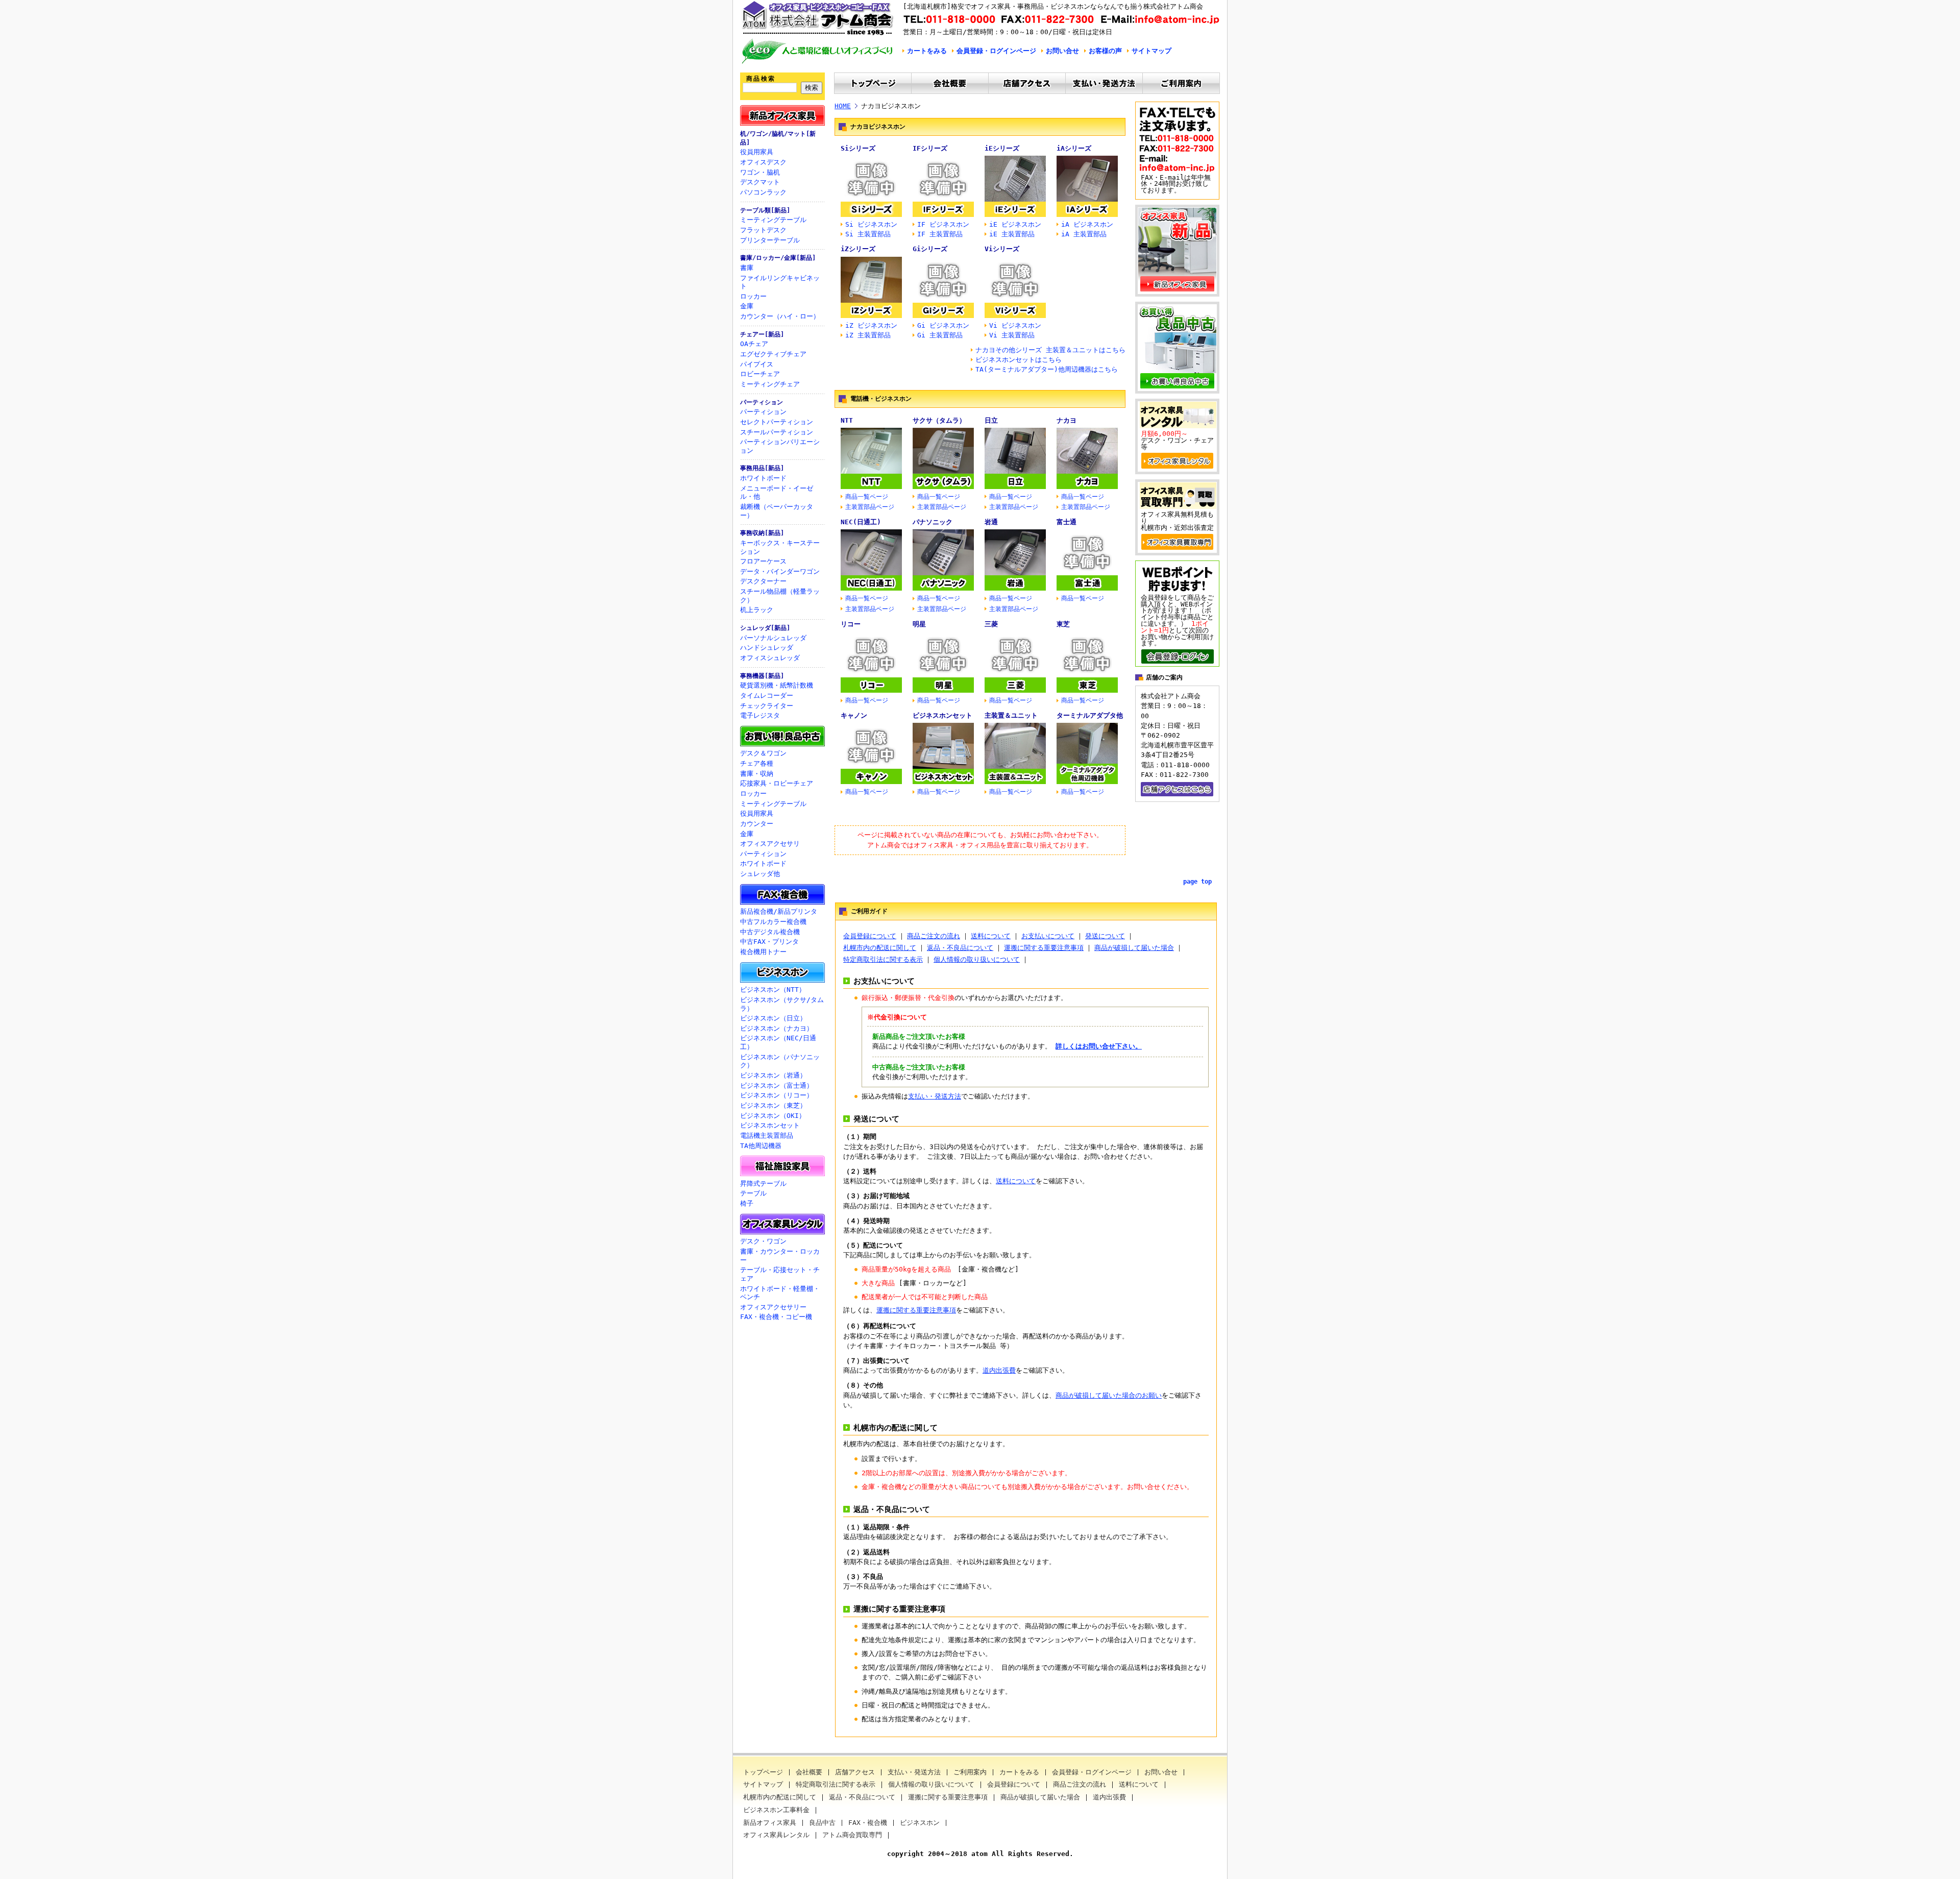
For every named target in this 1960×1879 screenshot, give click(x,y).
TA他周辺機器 (761, 1146)
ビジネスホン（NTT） (773, 990)
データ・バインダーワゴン (780, 571)
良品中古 (822, 1823)
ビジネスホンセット (770, 1125)
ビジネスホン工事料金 (776, 1810)
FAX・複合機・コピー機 (776, 1317)
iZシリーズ (858, 249)
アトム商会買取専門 (852, 1835)
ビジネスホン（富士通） (777, 1085)
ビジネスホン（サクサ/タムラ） (782, 1004)
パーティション (762, 402)
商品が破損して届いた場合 (1134, 948)
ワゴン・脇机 (760, 172)
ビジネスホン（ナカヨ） (777, 1028)
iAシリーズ (1074, 148)
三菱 (991, 624)
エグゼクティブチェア (773, 354)
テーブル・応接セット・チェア (780, 1274)
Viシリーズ (1002, 249)
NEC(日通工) (861, 522)
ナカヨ (1067, 420)
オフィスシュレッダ (770, 658)
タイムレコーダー (767, 696)
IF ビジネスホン (943, 224)
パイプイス (757, 364)
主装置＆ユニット (1011, 715)
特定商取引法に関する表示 (883, 959)
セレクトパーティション (777, 422)
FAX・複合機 (868, 1823)
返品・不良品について (960, 948)
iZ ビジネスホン (871, 325)
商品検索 (761, 79)
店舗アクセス (855, 1773)
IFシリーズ (930, 148)
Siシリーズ (858, 148)
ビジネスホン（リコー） (777, 1095)
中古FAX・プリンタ (769, 942)
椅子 (747, 1203)
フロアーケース (763, 561)
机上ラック (757, 610)
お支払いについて (1048, 936)
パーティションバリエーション (780, 446)
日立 (991, 420)
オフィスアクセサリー (773, 1307)
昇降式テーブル (763, 1183)
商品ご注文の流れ (934, 936)
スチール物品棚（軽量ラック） (780, 596)
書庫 (747, 268)
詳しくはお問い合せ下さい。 (1099, 1046)
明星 (919, 624)
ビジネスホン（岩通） (773, 1075)
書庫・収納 (757, 774)
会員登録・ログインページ (996, 51)
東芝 (1063, 624)
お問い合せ (1062, 51)
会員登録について (870, 936)
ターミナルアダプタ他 (1090, 715)
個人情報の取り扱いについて (977, 959)
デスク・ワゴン (763, 1241)
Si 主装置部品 (868, 234)
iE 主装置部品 (1012, 234)
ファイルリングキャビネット (780, 282)
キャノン (854, 715)
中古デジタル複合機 (770, 932)
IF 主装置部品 (940, 234)
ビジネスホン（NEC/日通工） (778, 1042)
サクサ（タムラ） (939, 420)
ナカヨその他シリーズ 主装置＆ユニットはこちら (1050, 350)
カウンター (757, 824)
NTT (847, 420)
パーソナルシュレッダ (773, 638)
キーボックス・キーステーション (780, 547)
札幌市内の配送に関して (880, 948)
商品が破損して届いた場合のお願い (1109, 1395)
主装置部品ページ (870, 507)
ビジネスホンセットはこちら (1019, 360)
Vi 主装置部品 (1012, 335)
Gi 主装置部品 (940, 335)
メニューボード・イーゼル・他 (777, 493)
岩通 (991, 522)
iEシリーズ (1002, 148)
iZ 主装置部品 (868, 335)
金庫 (747, 306)
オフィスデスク (763, 162)
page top (1197, 882)
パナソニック (933, 522)
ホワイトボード (763, 478)
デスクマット (760, 182)
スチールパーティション (777, 432)
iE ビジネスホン (1015, 224)
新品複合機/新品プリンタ (779, 911)
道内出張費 (999, 1370)
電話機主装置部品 (767, 1136)
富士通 (1067, 522)
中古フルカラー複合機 (773, 922)
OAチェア (754, 344)
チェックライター (767, 706)
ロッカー (753, 296)
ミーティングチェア (770, 384)
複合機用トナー (763, 952)
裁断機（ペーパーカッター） (777, 511)
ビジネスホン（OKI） (773, 1116)
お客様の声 (1105, 51)
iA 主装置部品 (1084, 234)
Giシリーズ (930, 249)
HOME (843, 106)
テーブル (753, 1193)
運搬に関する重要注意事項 (1044, 948)
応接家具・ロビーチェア (777, 783)
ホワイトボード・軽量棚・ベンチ (780, 1293)
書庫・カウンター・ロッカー (780, 1256)
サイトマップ (1151, 51)
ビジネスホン (920, 1823)
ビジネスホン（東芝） (773, 1105)
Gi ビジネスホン (943, 325)
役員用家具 (757, 152)
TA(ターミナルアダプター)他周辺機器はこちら (1047, 369)
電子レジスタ (760, 715)
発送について (1105, 936)
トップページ (763, 1773)
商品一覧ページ (867, 497)
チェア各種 (757, 763)
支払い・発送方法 (935, 1096)
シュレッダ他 (760, 874)
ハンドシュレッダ (767, 648)
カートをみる (927, 51)
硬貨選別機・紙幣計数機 (777, 685)
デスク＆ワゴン (763, 753)
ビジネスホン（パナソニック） (780, 1061)
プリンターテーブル (770, 240)
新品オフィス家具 (770, 1823)
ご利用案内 (970, 1773)
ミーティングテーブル (773, 220)
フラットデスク (763, 230)
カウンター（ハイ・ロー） (780, 316)
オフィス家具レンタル (776, 1835)
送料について (991, 936)
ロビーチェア (760, 374)
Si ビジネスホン (871, 224)
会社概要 (809, 1773)
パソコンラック (763, 192)
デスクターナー (763, 581)
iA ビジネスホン (1087, 224)
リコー (851, 624)
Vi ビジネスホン (1015, 325)
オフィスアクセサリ (770, 844)
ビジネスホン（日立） (773, 1018)
